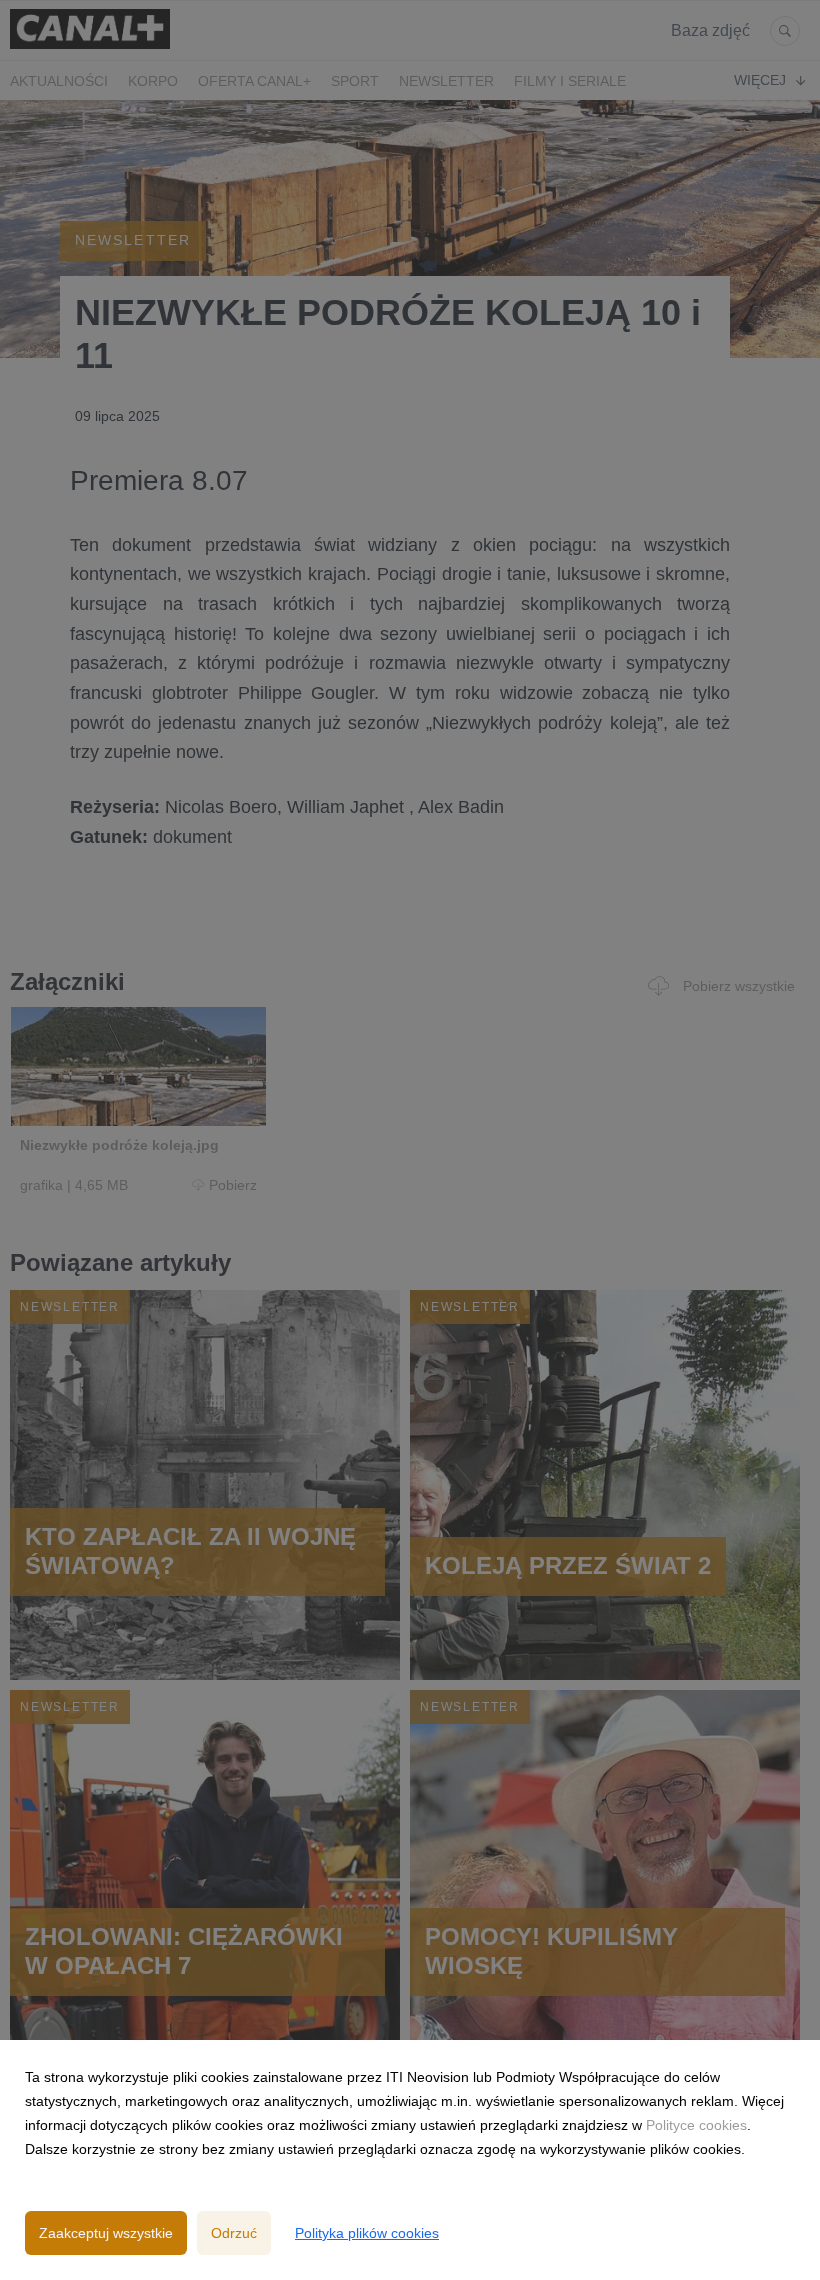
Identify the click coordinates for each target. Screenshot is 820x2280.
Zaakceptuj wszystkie (106, 2233)
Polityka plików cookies (367, 2233)
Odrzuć (234, 2233)
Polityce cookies (696, 2125)
